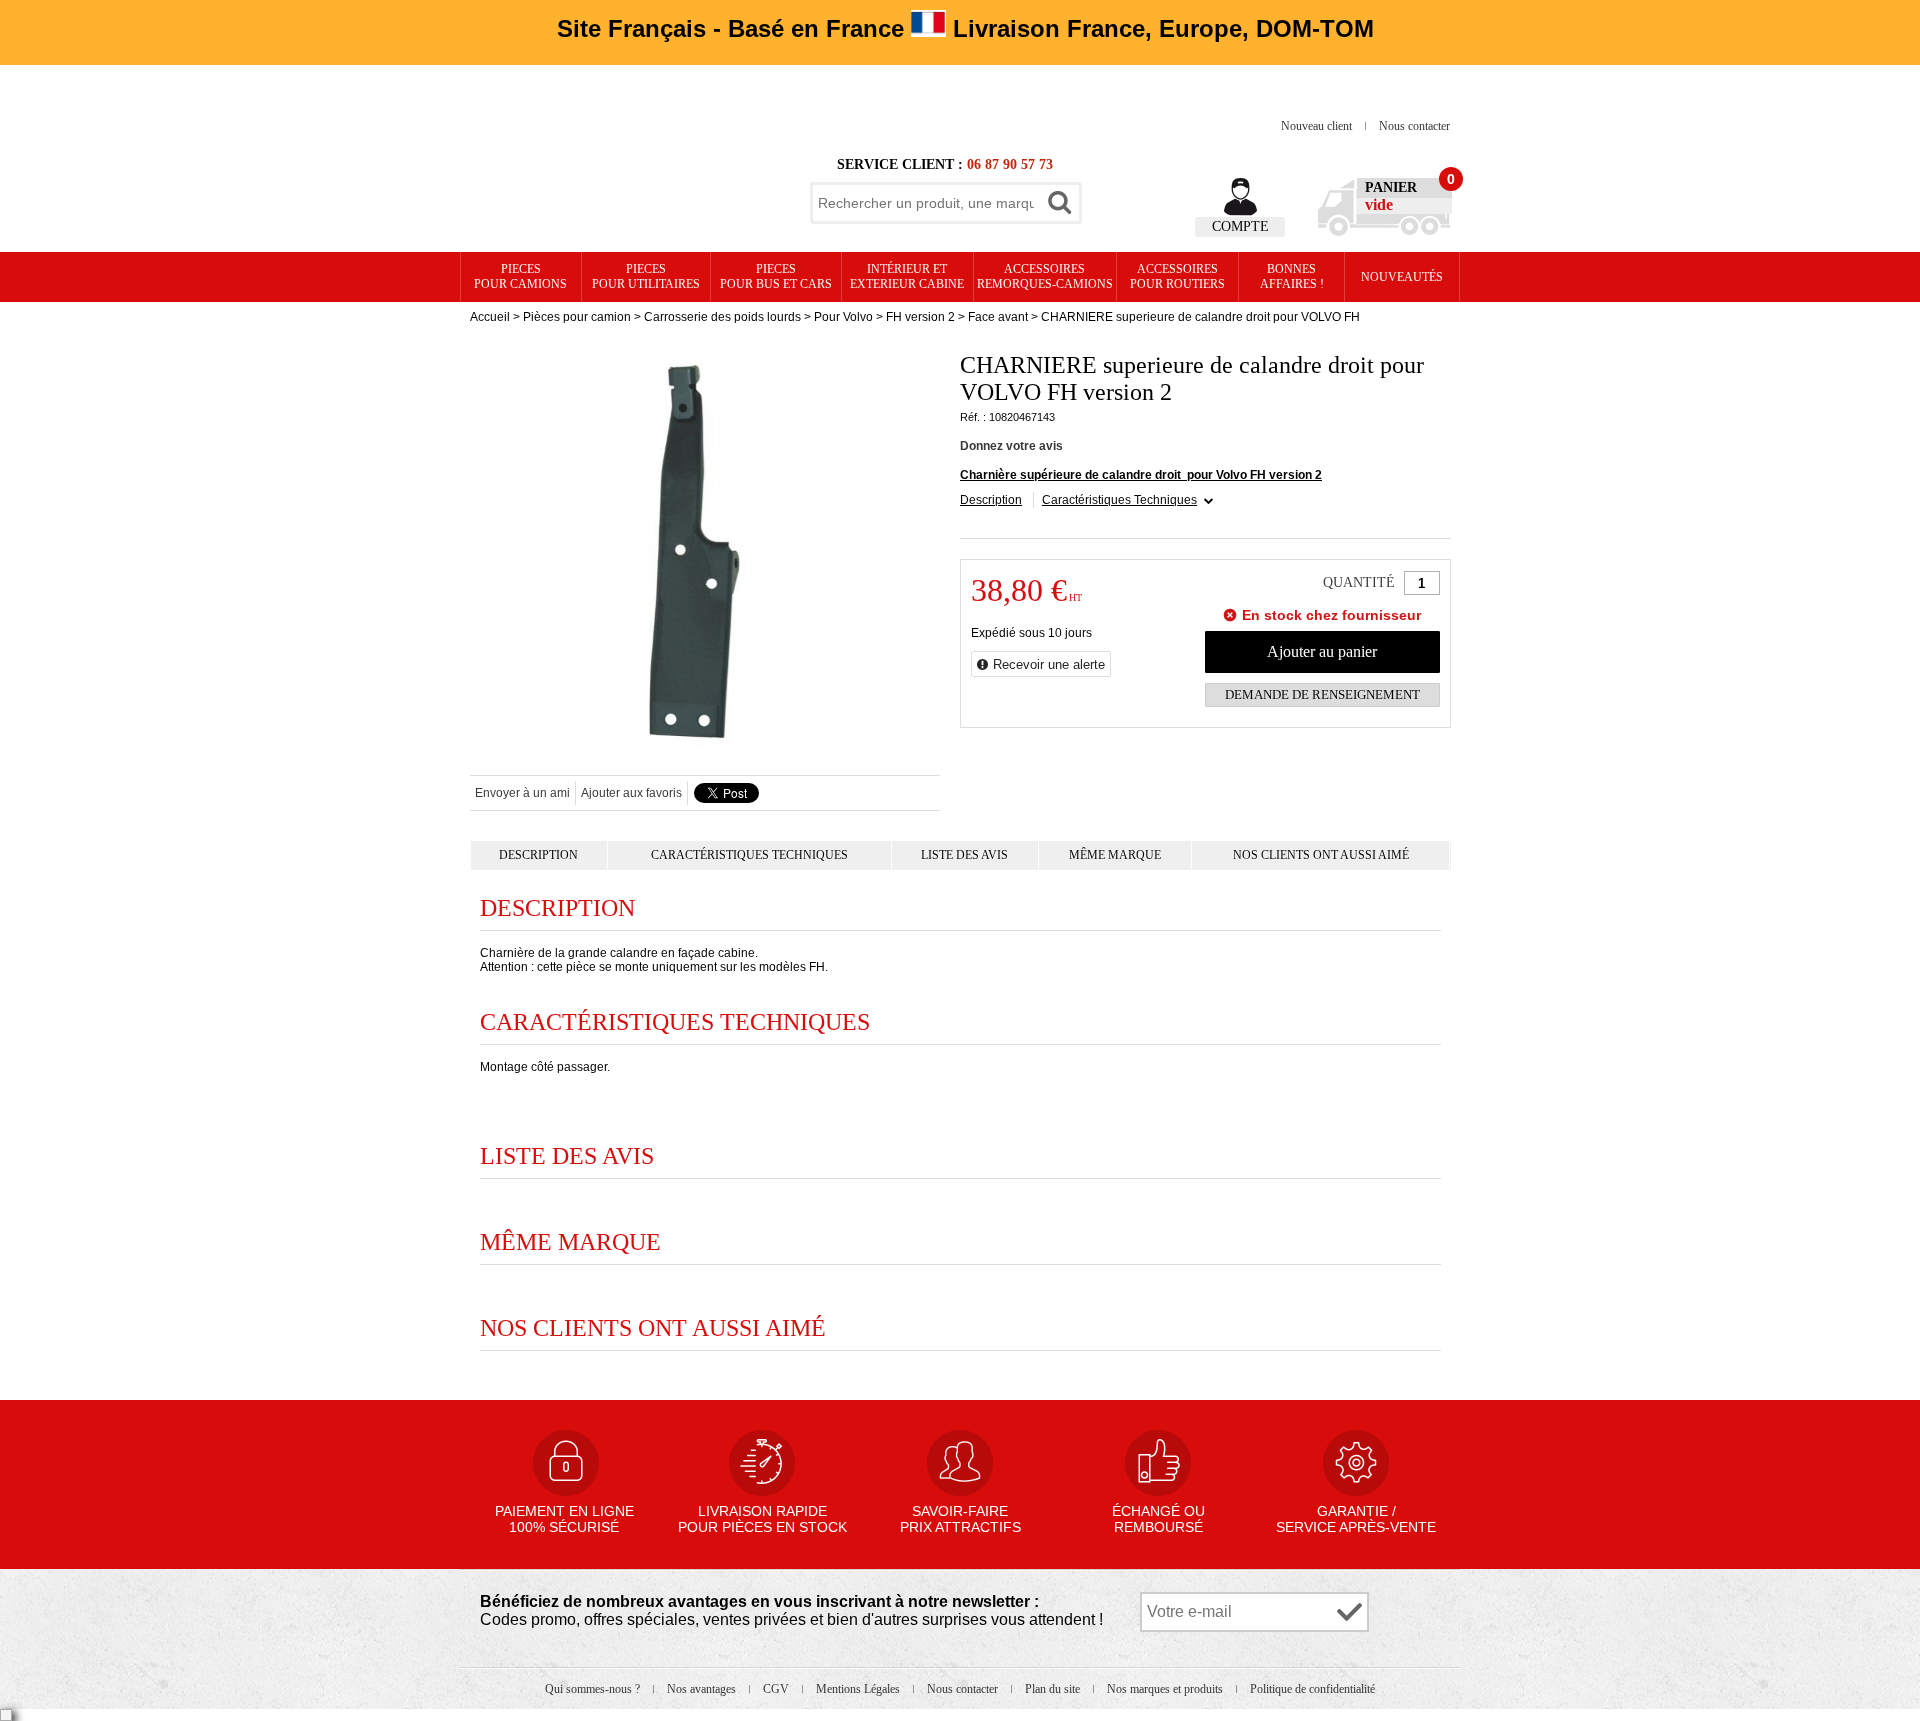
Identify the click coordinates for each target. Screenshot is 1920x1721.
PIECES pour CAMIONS (520, 276)
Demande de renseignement (1322, 694)
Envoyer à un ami (522, 793)
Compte (1240, 226)
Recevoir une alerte (1049, 664)
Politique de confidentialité (1312, 1689)
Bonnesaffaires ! (1292, 276)
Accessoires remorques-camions (1045, 276)
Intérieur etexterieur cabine (907, 276)
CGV (777, 1689)
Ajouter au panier (1322, 651)
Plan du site (1054, 1689)
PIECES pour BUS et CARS (776, 276)
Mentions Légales (859, 1689)
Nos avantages (703, 1689)
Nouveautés (1402, 277)
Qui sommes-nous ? (594, 1689)
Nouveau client (1318, 126)
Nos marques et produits (1166, 1689)
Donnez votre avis (1011, 446)
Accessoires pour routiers (1177, 276)
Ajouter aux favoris (631, 793)
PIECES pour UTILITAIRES (646, 276)
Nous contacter (1414, 126)
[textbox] (926, 203)
